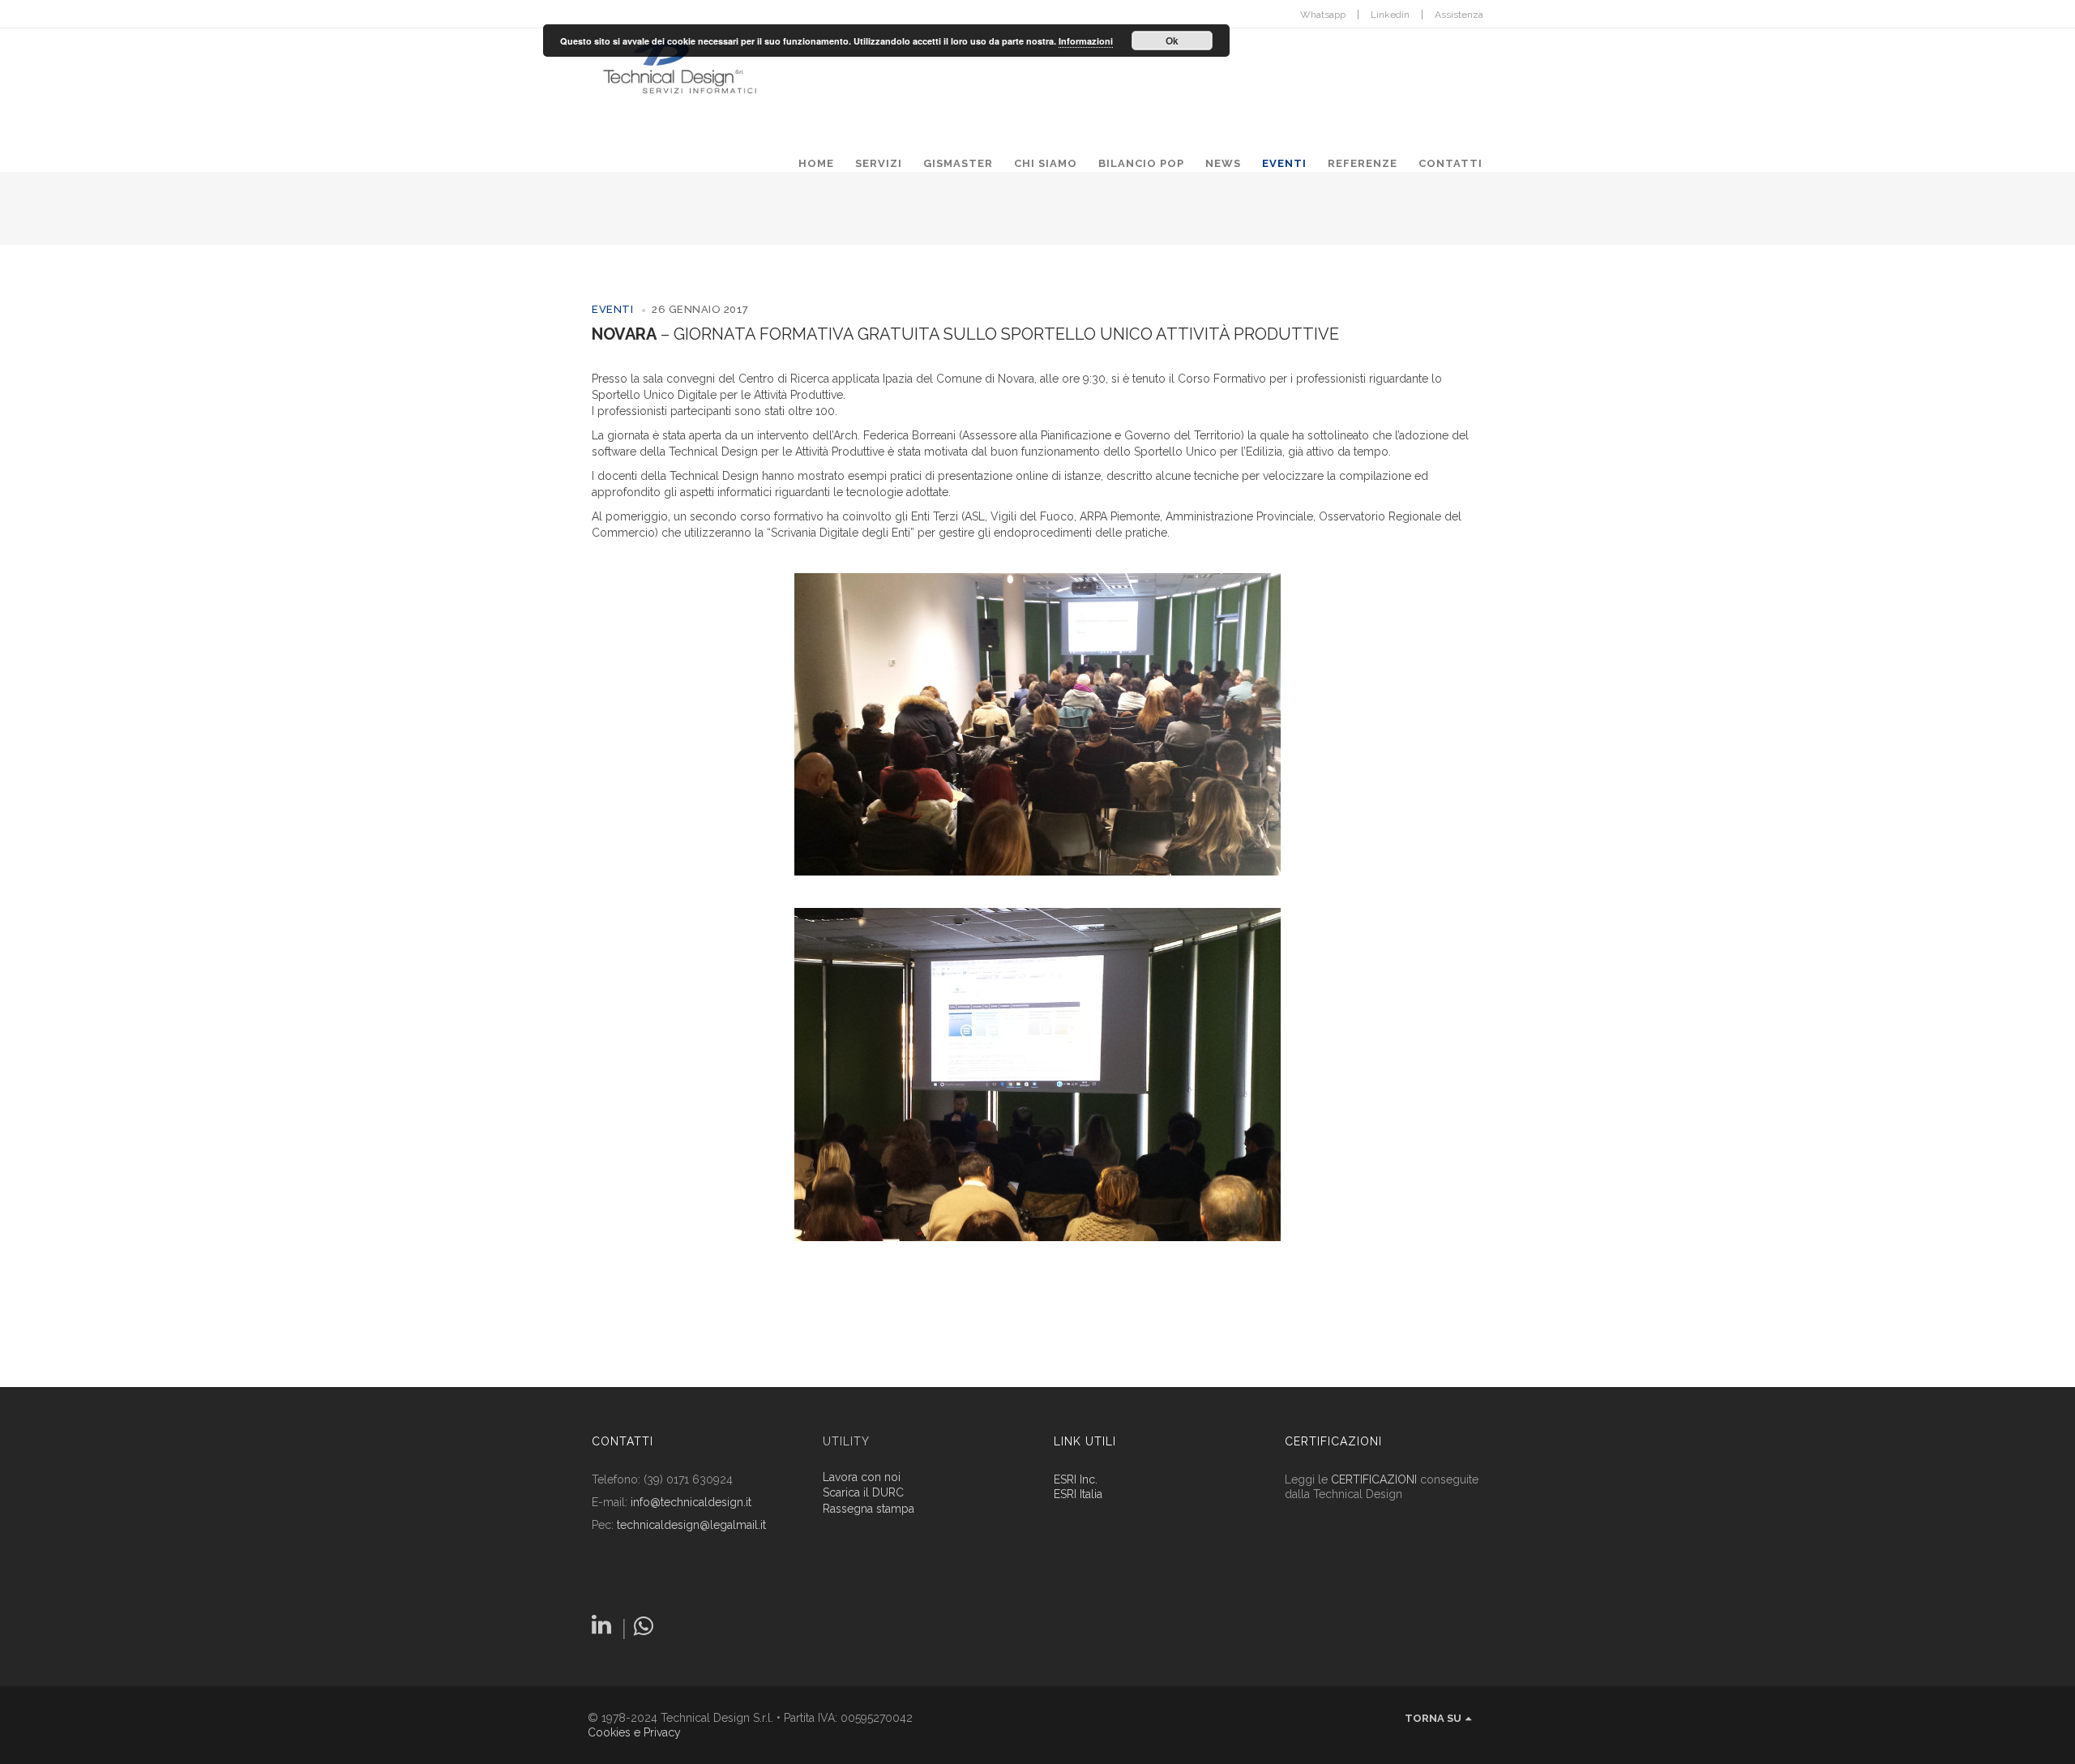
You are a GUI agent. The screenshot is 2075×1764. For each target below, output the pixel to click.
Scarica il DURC (863, 1493)
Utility (846, 1441)
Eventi (1284, 163)
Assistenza (1459, 15)
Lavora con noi (862, 1477)
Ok (1172, 41)
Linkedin (1390, 15)
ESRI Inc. (1076, 1479)
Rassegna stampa (869, 1509)
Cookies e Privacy (634, 1732)
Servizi (879, 163)
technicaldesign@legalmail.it (691, 1525)
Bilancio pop (1141, 163)
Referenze (1363, 163)
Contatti (1450, 163)
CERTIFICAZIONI (1374, 1479)
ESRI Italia (1078, 1494)
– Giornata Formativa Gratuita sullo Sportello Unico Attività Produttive (965, 334)
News (1223, 163)
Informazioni (1086, 41)
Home (816, 163)
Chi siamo (1046, 163)
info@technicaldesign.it (691, 1502)
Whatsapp (1323, 15)
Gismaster (958, 163)
